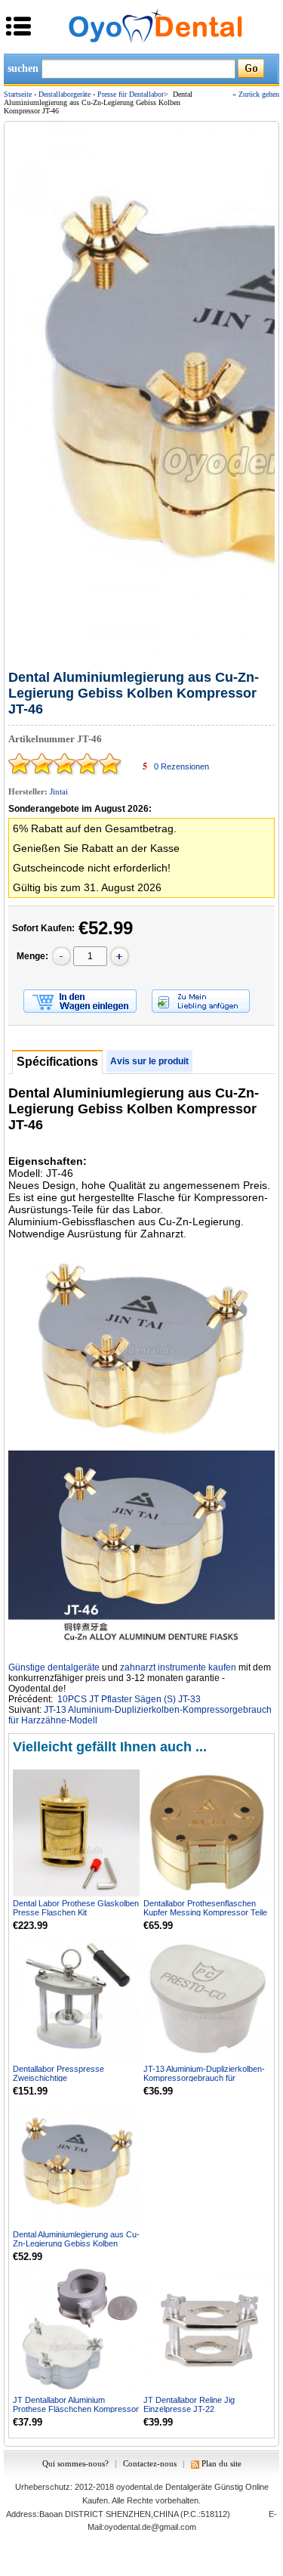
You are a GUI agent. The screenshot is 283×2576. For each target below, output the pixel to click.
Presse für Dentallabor (131, 94)
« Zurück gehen (256, 94)
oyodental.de (140, 2487)
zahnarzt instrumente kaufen (178, 1667)
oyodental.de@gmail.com (150, 2527)
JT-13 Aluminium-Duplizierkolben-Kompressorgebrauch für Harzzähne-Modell (204, 2078)
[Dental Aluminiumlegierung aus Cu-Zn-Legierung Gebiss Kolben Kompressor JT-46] (76, 2164)
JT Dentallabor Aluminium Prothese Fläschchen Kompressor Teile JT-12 (76, 2409)
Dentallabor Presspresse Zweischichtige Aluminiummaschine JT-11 (60, 2078)
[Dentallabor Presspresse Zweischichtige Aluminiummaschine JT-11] (76, 1999)
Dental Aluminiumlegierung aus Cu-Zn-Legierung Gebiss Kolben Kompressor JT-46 (76, 2243)
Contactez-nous (150, 2463)
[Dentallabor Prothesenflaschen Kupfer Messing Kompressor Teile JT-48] (207, 1833)
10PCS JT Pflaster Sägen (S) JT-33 (129, 1699)
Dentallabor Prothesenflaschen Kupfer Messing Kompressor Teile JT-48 (205, 1912)
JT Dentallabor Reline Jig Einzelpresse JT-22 (189, 2404)
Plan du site (221, 2463)
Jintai (59, 791)
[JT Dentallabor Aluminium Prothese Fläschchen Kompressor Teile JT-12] (76, 2330)
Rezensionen (181, 766)
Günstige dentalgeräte (54, 1667)
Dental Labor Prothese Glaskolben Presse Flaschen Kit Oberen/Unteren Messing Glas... (76, 1912)
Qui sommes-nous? (75, 2463)
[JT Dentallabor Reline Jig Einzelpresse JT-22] (207, 2330)
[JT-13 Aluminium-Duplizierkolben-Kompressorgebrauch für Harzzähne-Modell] (207, 1999)
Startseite (18, 94)
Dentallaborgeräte (65, 94)
